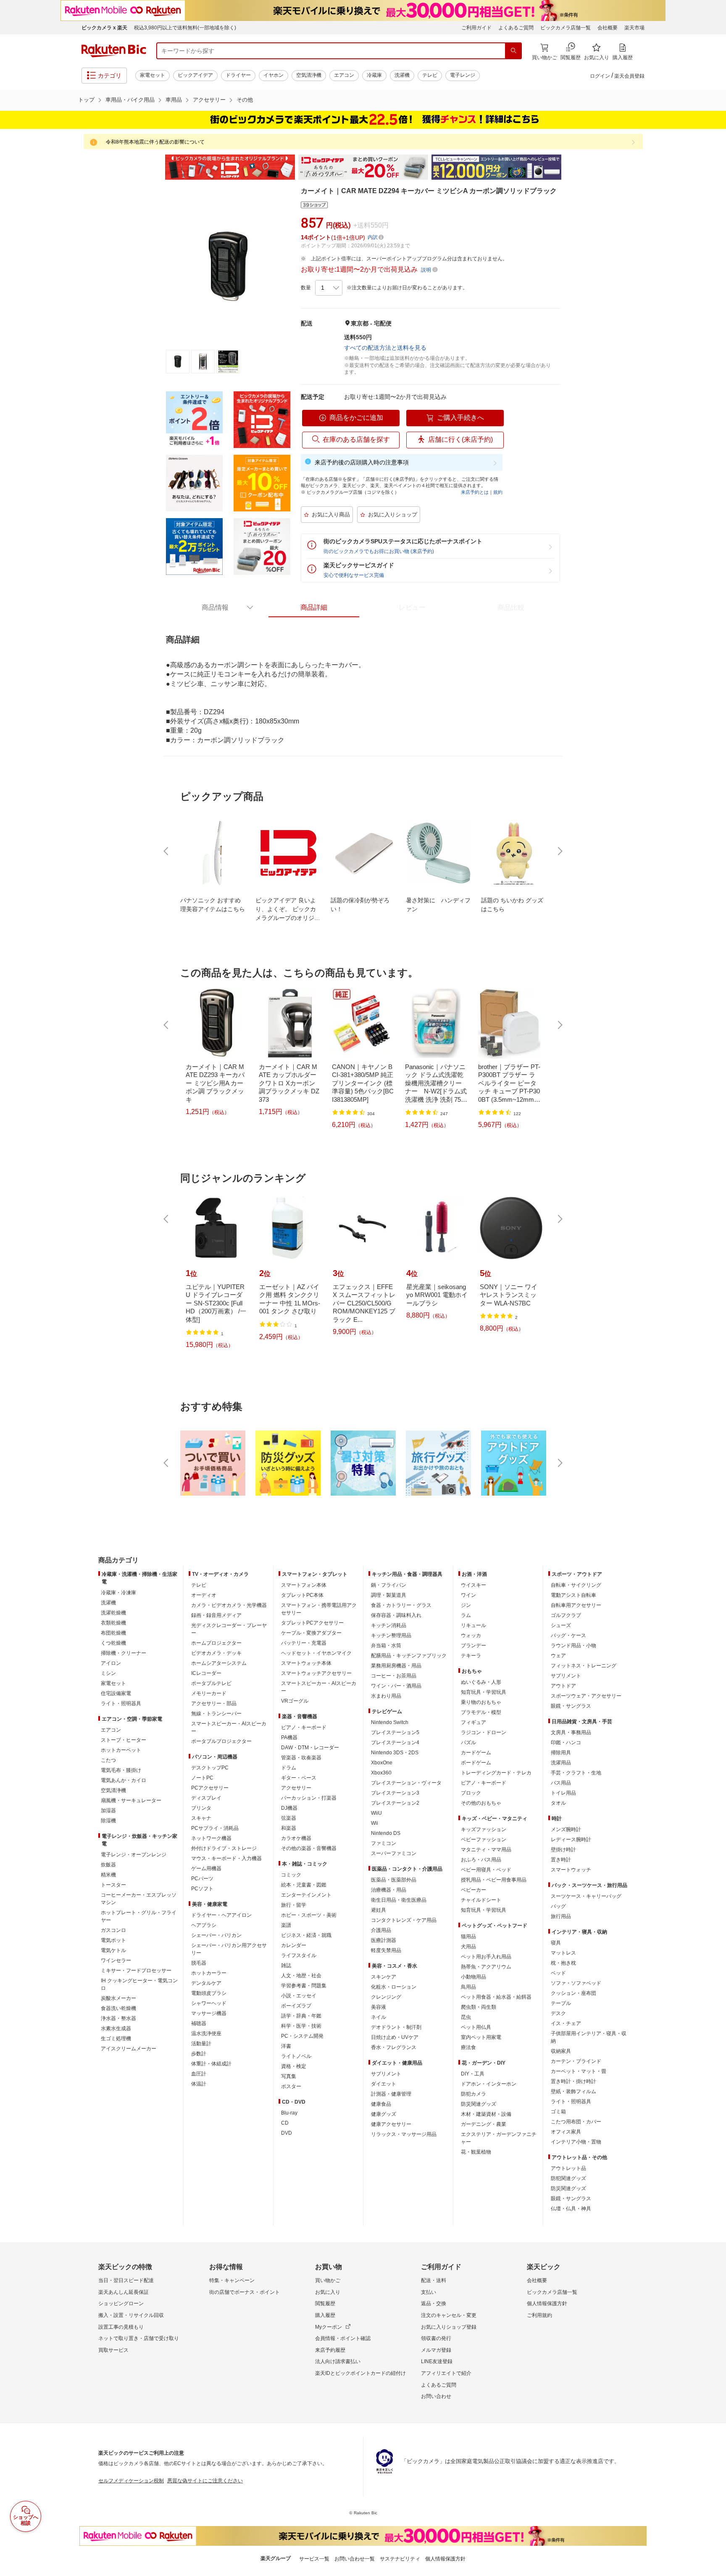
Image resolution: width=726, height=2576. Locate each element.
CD (285, 2123)
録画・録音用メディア (216, 1615)
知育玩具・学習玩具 (484, 1692)
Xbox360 (381, 1773)
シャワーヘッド (209, 2003)
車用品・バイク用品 (130, 100)
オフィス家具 (566, 2132)
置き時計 (561, 1860)
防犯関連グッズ (568, 2178)
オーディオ (204, 1595)
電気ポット (113, 1940)
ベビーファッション (484, 1840)
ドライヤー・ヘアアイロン (221, 1915)
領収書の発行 (436, 2338)
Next (569, 167)
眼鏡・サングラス (571, 1706)
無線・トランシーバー (216, 1714)
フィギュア (473, 1722)
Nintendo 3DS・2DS (395, 1753)
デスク (558, 2013)
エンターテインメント (306, 1895)
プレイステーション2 (395, 1803)
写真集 (289, 2076)
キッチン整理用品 (391, 1635)
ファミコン (384, 1843)
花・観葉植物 (476, 2152)
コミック (291, 1875)
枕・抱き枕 (563, 1963)
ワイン (468, 1595)
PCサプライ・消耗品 (215, 1828)
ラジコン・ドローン (484, 1732)
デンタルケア (206, 1983)
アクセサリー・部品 (214, 1703)
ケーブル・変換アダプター (311, 1633)
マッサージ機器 (209, 2013)
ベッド (558, 1973)
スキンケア (384, 1977)
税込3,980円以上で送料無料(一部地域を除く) (185, 28)
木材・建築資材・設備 (486, 2114)
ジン (466, 1605)
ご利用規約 (539, 2315)
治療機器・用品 (389, 1890)
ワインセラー (116, 1960)
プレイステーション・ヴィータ (406, 1783)
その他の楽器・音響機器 (309, 1848)
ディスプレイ (206, 1798)
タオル (558, 1803)
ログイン (600, 76)
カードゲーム (476, 1753)
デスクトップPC (210, 1768)
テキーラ (471, 1656)
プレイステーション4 (395, 1743)
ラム (466, 1615)
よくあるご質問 (516, 28)
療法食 (468, 2047)
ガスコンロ (113, 1930)
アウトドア (563, 1686)
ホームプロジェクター (216, 1643)
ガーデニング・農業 (484, 2124)
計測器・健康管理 (391, 2094)
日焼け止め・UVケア (395, 2037)
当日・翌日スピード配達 (126, 2280)
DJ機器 (289, 1808)
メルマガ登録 (436, 2350)
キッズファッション (484, 1829)
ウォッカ (471, 1635)
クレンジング (386, 1997)
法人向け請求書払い (338, 2361)
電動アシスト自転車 (573, 1595)
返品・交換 (434, 2303)
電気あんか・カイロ (124, 1780)
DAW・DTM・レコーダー (310, 1748)
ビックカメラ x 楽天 (104, 28)
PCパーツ (202, 1879)
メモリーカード (209, 1693)
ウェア (558, 1656)
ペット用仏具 (476, 2027)
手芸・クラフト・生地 (576, 1773)
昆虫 (466, 2017)
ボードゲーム (476, 1763)
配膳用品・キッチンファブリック (409, 1656)
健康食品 (381, 2104)
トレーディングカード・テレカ (496, 1773)
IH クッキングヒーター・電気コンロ (139, 1984)
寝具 (556, 1943)
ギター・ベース (299, 1778)
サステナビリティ (400, 2559)
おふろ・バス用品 (481, 1860)
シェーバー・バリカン (216, 1935)
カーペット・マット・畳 (579, 2071)
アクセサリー (209, 100)
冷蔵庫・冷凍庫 (118, 1593)
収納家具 (561, 2051)
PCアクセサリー (210, 1788)
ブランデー (473, 1646)
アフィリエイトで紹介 (446, 2373)
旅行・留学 (294, 1905)
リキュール (473, 1625)
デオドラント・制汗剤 (396, 2027)
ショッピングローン (121, 2303)
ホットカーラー (209, 1973)
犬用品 (468, 1947)
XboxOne (382, 1763)
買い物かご (328, 2280)
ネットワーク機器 (211, 1838)
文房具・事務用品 (571, 1732)
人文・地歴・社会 (301, 1976)
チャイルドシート (481, 1900)
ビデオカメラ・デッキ (216, 1653)
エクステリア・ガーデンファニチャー (499, 2138)
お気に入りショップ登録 (449, 2327)
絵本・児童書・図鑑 (304, 1885)
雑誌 (286, 1965)
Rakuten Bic (114, 51)
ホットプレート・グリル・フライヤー (139, 1916)
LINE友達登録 (437, 2361)
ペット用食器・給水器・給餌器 (496, 1997)
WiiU (376, 1813)
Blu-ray (289, 2113)
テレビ (430, 75)
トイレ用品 (563, 1793)
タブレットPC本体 (302, 1595)
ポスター (291, 2086)
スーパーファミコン (394, 1853)
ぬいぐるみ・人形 (481, 1682)
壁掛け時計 (563, 1850)
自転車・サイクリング (576, 1585)
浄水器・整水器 (118, 2018)
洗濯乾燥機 (113, 1613)
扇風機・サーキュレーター (131, 1800)
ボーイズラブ (296, 2006)
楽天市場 (634, 28)
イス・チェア (566, 2023)
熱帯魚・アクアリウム (486, 1967)
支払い (429, 2292)
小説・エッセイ (299, 1996)
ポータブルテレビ (211, 1683)
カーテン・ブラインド (576, 2061)
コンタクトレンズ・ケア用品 (404, 1920)
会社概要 (608, 28)
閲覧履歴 (325, 2303)
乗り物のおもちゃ (481, 1702)
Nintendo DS (386, 1833)
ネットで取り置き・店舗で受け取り (139, 2338)
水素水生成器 (116, 2028)
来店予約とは (475, 492)
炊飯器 (108, 1865)
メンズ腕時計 (566, 1829)
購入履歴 (325, 2315)
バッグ (558, 1906)
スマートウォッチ (571, 1870)
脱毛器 (199, 1963)
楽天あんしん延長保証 (124, 2292)
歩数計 (199, 2054)
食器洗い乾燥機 (118, 2008)
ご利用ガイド (476, 28)
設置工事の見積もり (121, 2327)
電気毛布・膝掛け (121, 1770)
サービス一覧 (314, 2559)
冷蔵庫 (374, 75)
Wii (375, 1823)
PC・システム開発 (302, 2036)
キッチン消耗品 (389, 1625)
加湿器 (108, 1811)
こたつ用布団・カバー (576, 2122)
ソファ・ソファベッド (576, 1983)
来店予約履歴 (330, 2350)
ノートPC (202, 1778)
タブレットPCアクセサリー (312, 1623)
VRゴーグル (295, 1701)
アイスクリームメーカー (129, 2049)
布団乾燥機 (113, 1633)
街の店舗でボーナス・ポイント (245, 2292)
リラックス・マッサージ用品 (404, 2134)
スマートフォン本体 (304, 1585)
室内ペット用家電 (481, 2037)
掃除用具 (561, 1753)
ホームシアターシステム (219, 1663)
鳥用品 (468, 1987)
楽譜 (286, 1925)
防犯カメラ (473, 2094)
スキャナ (201, 1818)
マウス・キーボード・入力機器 (226, 1858)
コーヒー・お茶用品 (394, 1676)
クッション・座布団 (573, 1993)
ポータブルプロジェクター (221, 1741)
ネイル (379, 2017)
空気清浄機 (309, 75)
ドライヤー (238, 75)
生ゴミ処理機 (116, 2039)
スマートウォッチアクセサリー (316, 1673)
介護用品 (381, 1930)
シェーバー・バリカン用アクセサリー (229, 1949)
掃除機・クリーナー (124, 1653)
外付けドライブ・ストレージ (224, 1848)
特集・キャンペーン (232, 2280)
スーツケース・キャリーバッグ (586, 1896)
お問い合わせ (436, 2396)
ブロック (471, 1793)
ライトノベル (296, 2056)
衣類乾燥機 (113, 1623)
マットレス (563, 1953)
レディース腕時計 (571, 1840)
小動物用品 (473, 1977)
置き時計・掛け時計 (573, 2081)
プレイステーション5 (395, 1732)
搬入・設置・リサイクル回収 (131, 2315)
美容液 (379, 2007)
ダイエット (384, 2084)
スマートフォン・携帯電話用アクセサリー (319, 1609)
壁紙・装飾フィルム (573, 2091)
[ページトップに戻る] (714, 1544)
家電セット (153, 75)
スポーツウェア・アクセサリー (586, 1696)
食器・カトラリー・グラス (401, 1605)
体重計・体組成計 (211, 2064)
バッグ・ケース (568, 1635)
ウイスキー (473, 1585)
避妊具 (379, 1910)
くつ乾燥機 (113, 1643)
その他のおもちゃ (481, 1803)
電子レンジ (463, 75)
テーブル (561, 2003)
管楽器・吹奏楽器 (301, 1758)
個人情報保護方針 (547, 2303)
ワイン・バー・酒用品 (396, 1686)
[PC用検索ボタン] (513, 51)
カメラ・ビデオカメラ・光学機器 (229, 1605)
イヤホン (274, 75)
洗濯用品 (561, 1763)
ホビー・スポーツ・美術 (309, 1915)
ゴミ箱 (558, 2112)
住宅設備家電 (116, 1693)
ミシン (108, 1673)
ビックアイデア (195, 75)
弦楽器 (289, 1818)
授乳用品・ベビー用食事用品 (494, 1880)
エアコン (344, 75)
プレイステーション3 (395, 1793)
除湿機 (108, 1821)
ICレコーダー (206, 1673)
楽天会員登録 (629, 76)
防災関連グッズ (479, 2104)
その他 (245, 100)
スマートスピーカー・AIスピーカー (229, 1727)
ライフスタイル (299, 1955)
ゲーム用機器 (206, 1868)
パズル (468, 1743)
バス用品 (561, 1783)
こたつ (108, 1760)
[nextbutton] (559, 851)
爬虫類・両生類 (479, 2007)
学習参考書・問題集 (304, 1986)
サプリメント (386, 2074)
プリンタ (201, 1808)
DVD (287, 2133)
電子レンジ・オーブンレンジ (134, 1855)
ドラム (289, 1768)
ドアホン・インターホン (489, 2084)
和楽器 (289, 1828)
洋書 (286, 2046)
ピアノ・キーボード (304, 1727)
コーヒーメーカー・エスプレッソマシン (139, 1899)
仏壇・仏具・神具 (571, 2209)
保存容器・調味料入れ (396, 1615)
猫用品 (468, 1937)
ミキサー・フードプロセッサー (136, 1971)
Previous (157, 167)
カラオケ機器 (296, 1838)
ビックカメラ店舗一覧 (566, 28)
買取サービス (113, 2350)
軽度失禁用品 (386, 1950)
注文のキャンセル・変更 (449, 2315)
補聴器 (199, 2023)
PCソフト (202, 1889)
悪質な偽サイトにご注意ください (205, 2481)
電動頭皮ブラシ (209, 1993)
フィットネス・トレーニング (584, 1666)
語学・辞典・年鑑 (301, 2016)
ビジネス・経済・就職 (306, 1935)
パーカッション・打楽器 (309, 1798)
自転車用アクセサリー (576, 1605)
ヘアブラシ (204, 1925)
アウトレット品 (568, 2168)
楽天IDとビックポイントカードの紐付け (360, 2373)
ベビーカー (473, 1890)
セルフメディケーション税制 (131, 2481)
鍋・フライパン (389, 1585)
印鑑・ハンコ (566, 1743)
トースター (113, 1885)
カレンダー (294, 1945)
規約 (498, 492)
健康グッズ (384, 2114)
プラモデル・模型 (481, 1712)
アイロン (111, 1663)
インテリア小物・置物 (576, 2142)
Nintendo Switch (390, 1722)
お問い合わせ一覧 (355, 2559)
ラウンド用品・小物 (573, 1646)
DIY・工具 (473, 2074)
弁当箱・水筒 (386, 1646)
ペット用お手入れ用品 (486, 1957)
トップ (86, 100)
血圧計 (199, 2074)
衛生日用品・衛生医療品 (399, 1900)
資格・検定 (294, 2066)
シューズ (561, 1625)
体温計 (199, 2084)
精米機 (108, 1875)
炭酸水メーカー (118, 1998)
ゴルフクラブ (566, 1615)
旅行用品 (561, 1916)
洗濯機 (402, 75)
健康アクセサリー (391, 2124)
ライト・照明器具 (121, 1703)
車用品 (174, 100)
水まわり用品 (386, 1696)
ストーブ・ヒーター (124, 1740)
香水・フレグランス (394, 2047)
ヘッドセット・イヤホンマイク (316, 1653)
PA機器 (289, 1737)
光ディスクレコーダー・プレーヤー (229, 1629)
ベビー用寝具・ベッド (486, 1870)
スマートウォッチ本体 (306, 1663)
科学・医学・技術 (301, 2026)
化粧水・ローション (394, 1987)
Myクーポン (329, 2327)
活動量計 (201, 2044)
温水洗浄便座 (206, 2034)
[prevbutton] (167, 851)
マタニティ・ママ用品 (486, 1850)
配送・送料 (434, 2280)
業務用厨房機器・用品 (396, 1666)
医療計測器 (384, 1940)
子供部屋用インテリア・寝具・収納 (589, 2037)
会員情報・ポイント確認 (343, 2338)
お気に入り (328, 2292)
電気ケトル (113, 1950)
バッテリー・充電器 (304, 1643)
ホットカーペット (121, 1750)
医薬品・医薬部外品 (394, 1880)
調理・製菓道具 (389, 1595)
